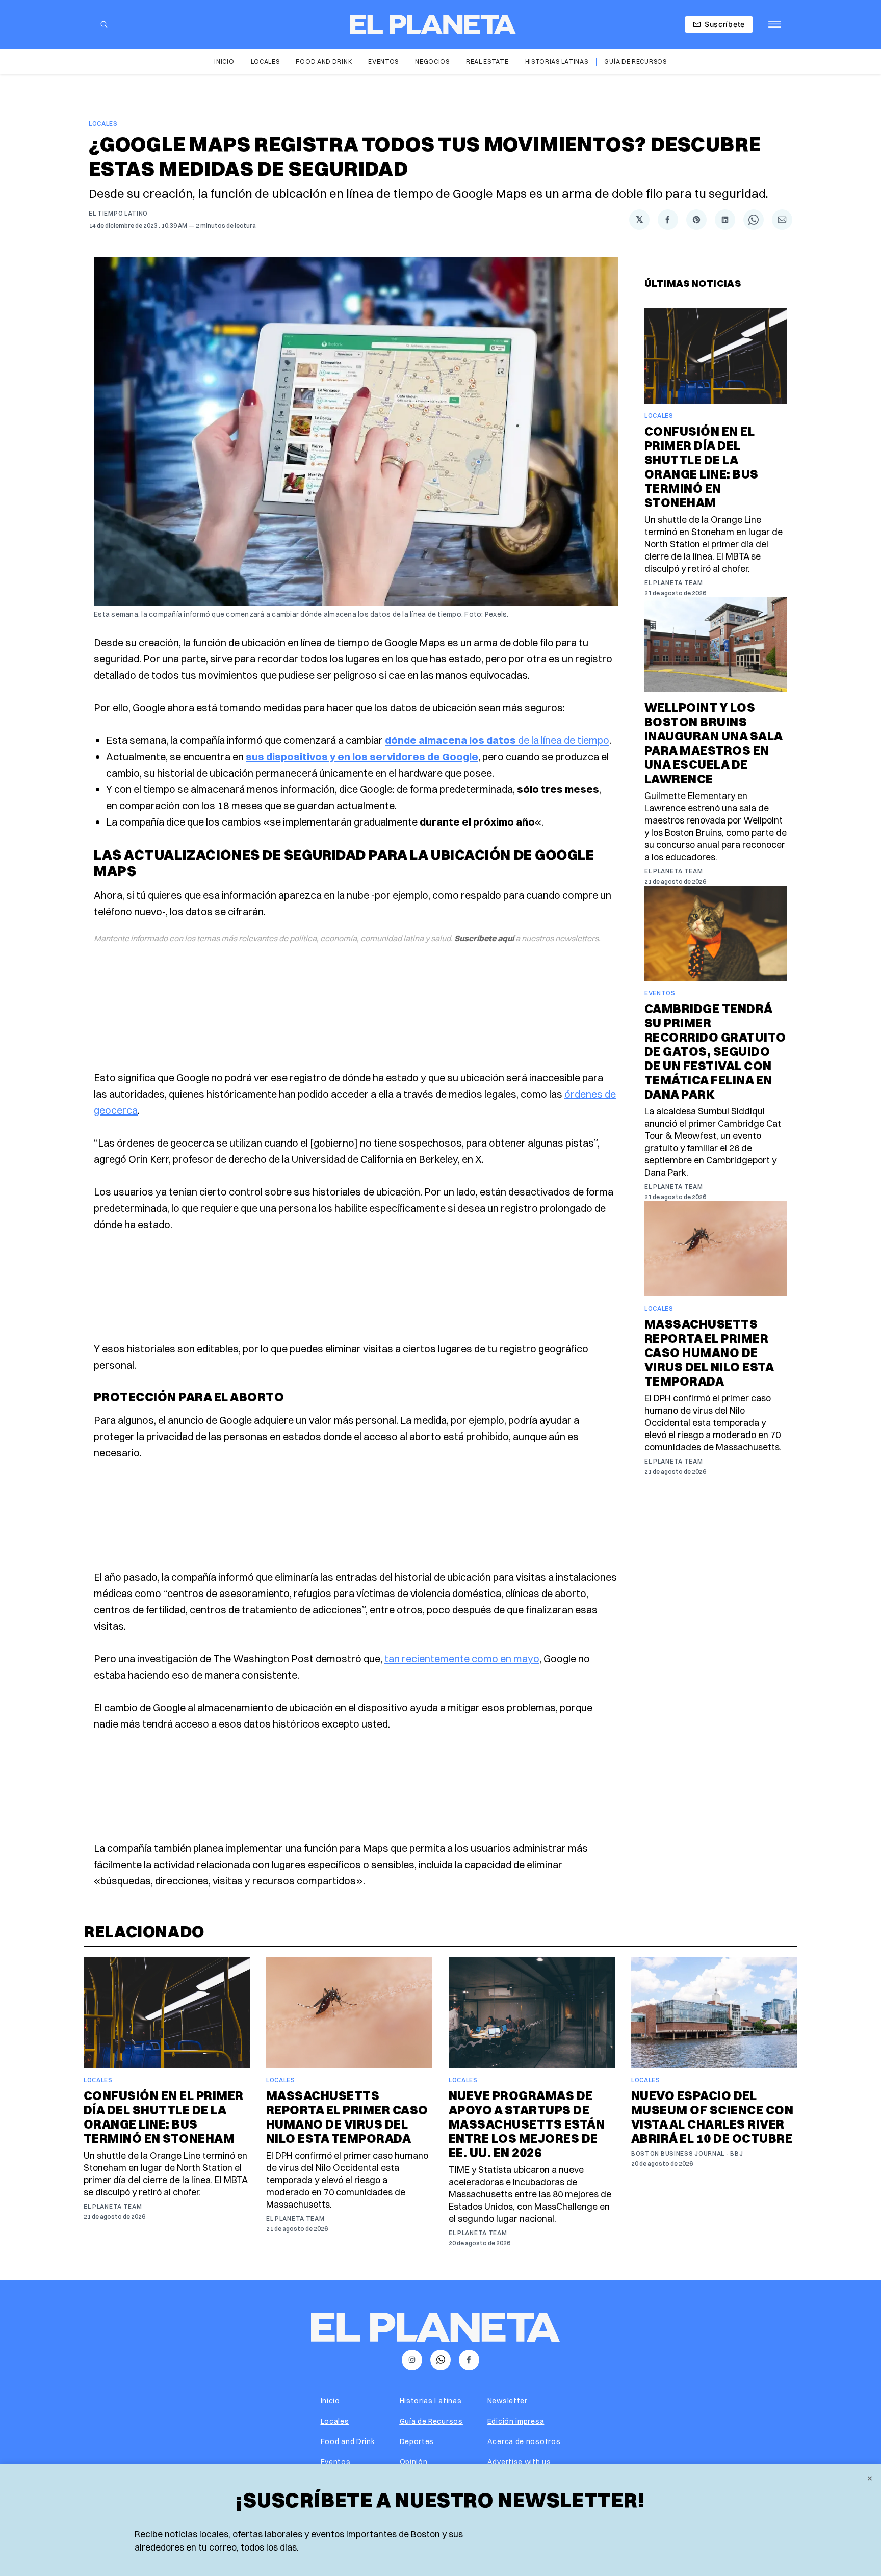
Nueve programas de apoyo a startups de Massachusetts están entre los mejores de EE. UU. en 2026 (527, 2124)
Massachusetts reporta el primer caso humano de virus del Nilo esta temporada (709, 1352)
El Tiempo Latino (118, 213)
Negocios (432, 61)
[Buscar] (104, 24)
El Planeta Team (674, 583)
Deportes (417, 2441)
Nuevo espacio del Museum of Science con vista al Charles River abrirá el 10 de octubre (712, 2117)
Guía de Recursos (635, 61)
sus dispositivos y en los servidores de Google (362, 756)
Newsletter (508, 2401)
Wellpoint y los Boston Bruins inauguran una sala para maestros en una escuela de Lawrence (714, 743)
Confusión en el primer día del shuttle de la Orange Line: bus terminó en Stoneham (702, 467)
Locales (265, 61)
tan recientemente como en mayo (462, 1658)
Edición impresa (516, 2421)
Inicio (224, 61)
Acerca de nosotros (524, 2441)
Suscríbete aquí (484, 938)
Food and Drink (324, 61)
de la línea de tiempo (497, 740)
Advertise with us (519, 2462)
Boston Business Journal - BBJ (687, 2153)
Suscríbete (725, 24)
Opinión (414, 2462)
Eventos (383, 61)
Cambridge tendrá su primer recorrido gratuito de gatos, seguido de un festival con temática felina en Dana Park (715, 1051)
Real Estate (487, 61)
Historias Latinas (557, 61)
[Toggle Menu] (775, 24)
